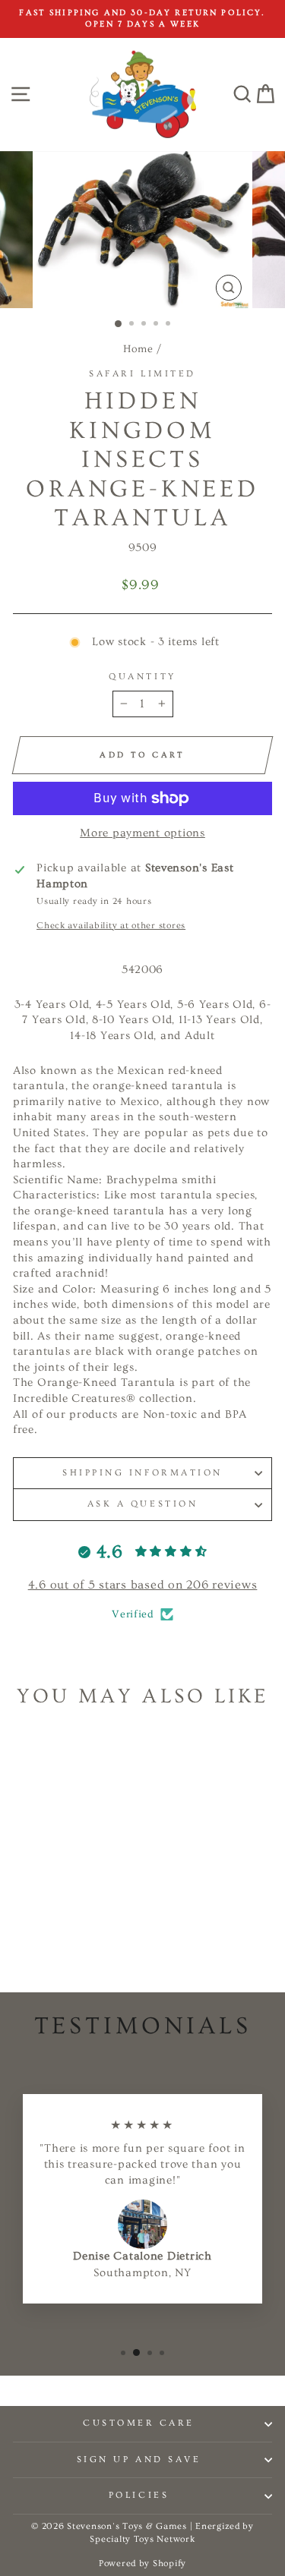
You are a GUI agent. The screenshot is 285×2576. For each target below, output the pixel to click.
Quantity (142, 677)
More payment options (142, 833)
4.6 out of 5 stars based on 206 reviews (143, 1585)
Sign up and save (139, 2459)
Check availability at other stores (111, 926)
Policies (139, 2495)
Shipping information (142, 1473)
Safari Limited (142, 374)
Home (138, 349)
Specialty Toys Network (142, 2539)
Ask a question (142, 1504)
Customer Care (139, 2423)
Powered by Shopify (142, 2563)
